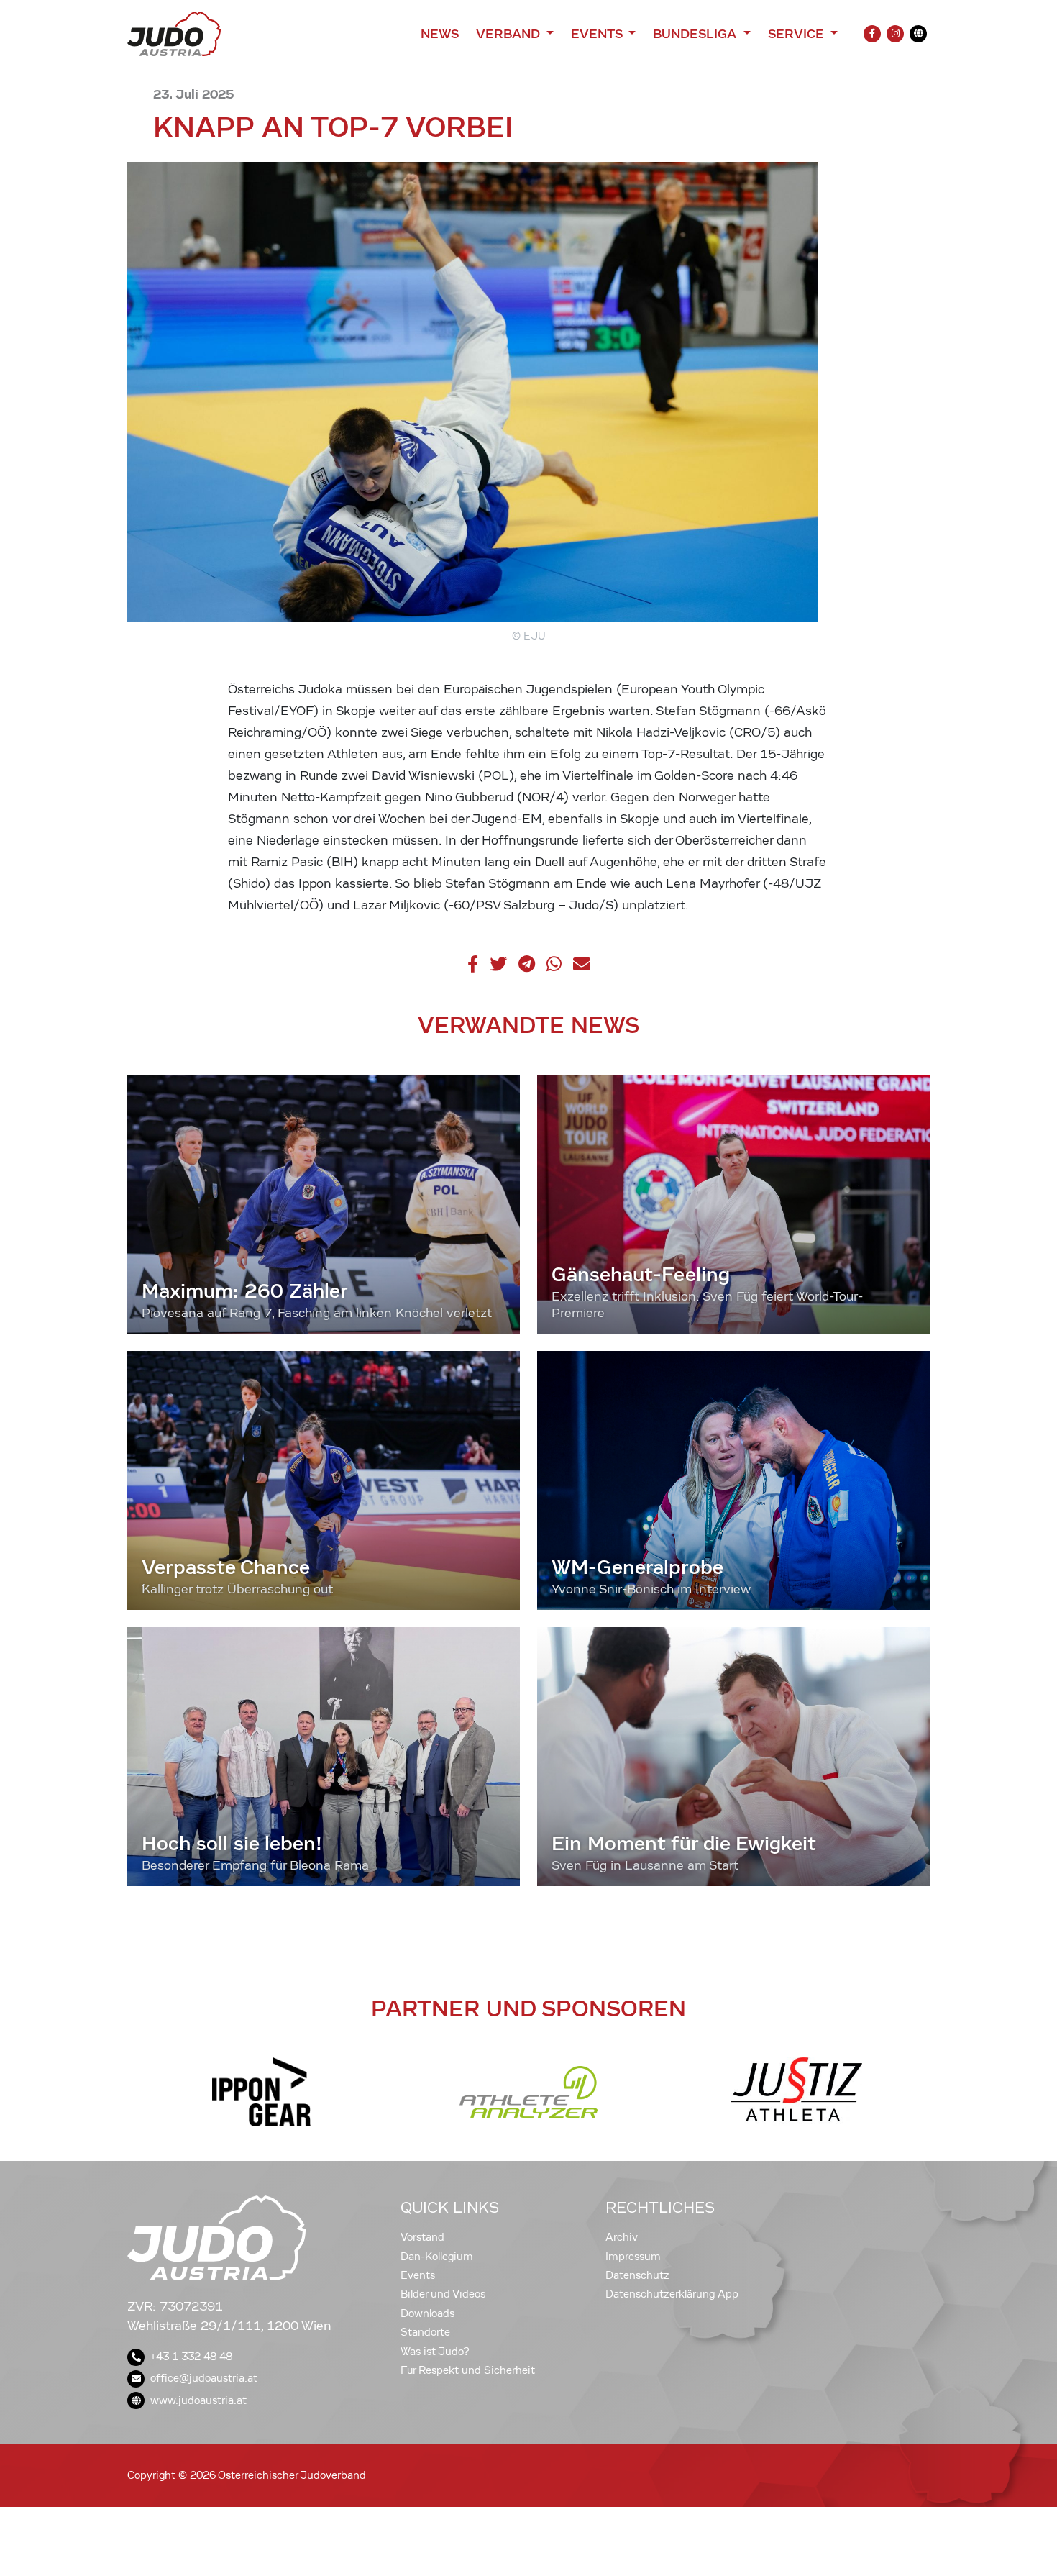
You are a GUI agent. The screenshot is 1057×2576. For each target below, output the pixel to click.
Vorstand (422, 2237)
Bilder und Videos (443, 2294)
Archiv (622, 2237)
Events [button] (598, 34)
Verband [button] (509, 34)
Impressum (633, 2257)
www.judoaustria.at (198, 2400)
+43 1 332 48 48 (191, 2357)
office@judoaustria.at (204, 2378)
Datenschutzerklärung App (672, 2294)
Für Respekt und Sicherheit (468, 2370)
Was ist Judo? (435, 2352)
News (440, 34)
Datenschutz (637, 2275)
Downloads (427, 2313)
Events (418, 2275)
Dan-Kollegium (437, 2257)
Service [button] (798, 34)
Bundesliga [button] (696, 34)
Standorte (425, 2332)
